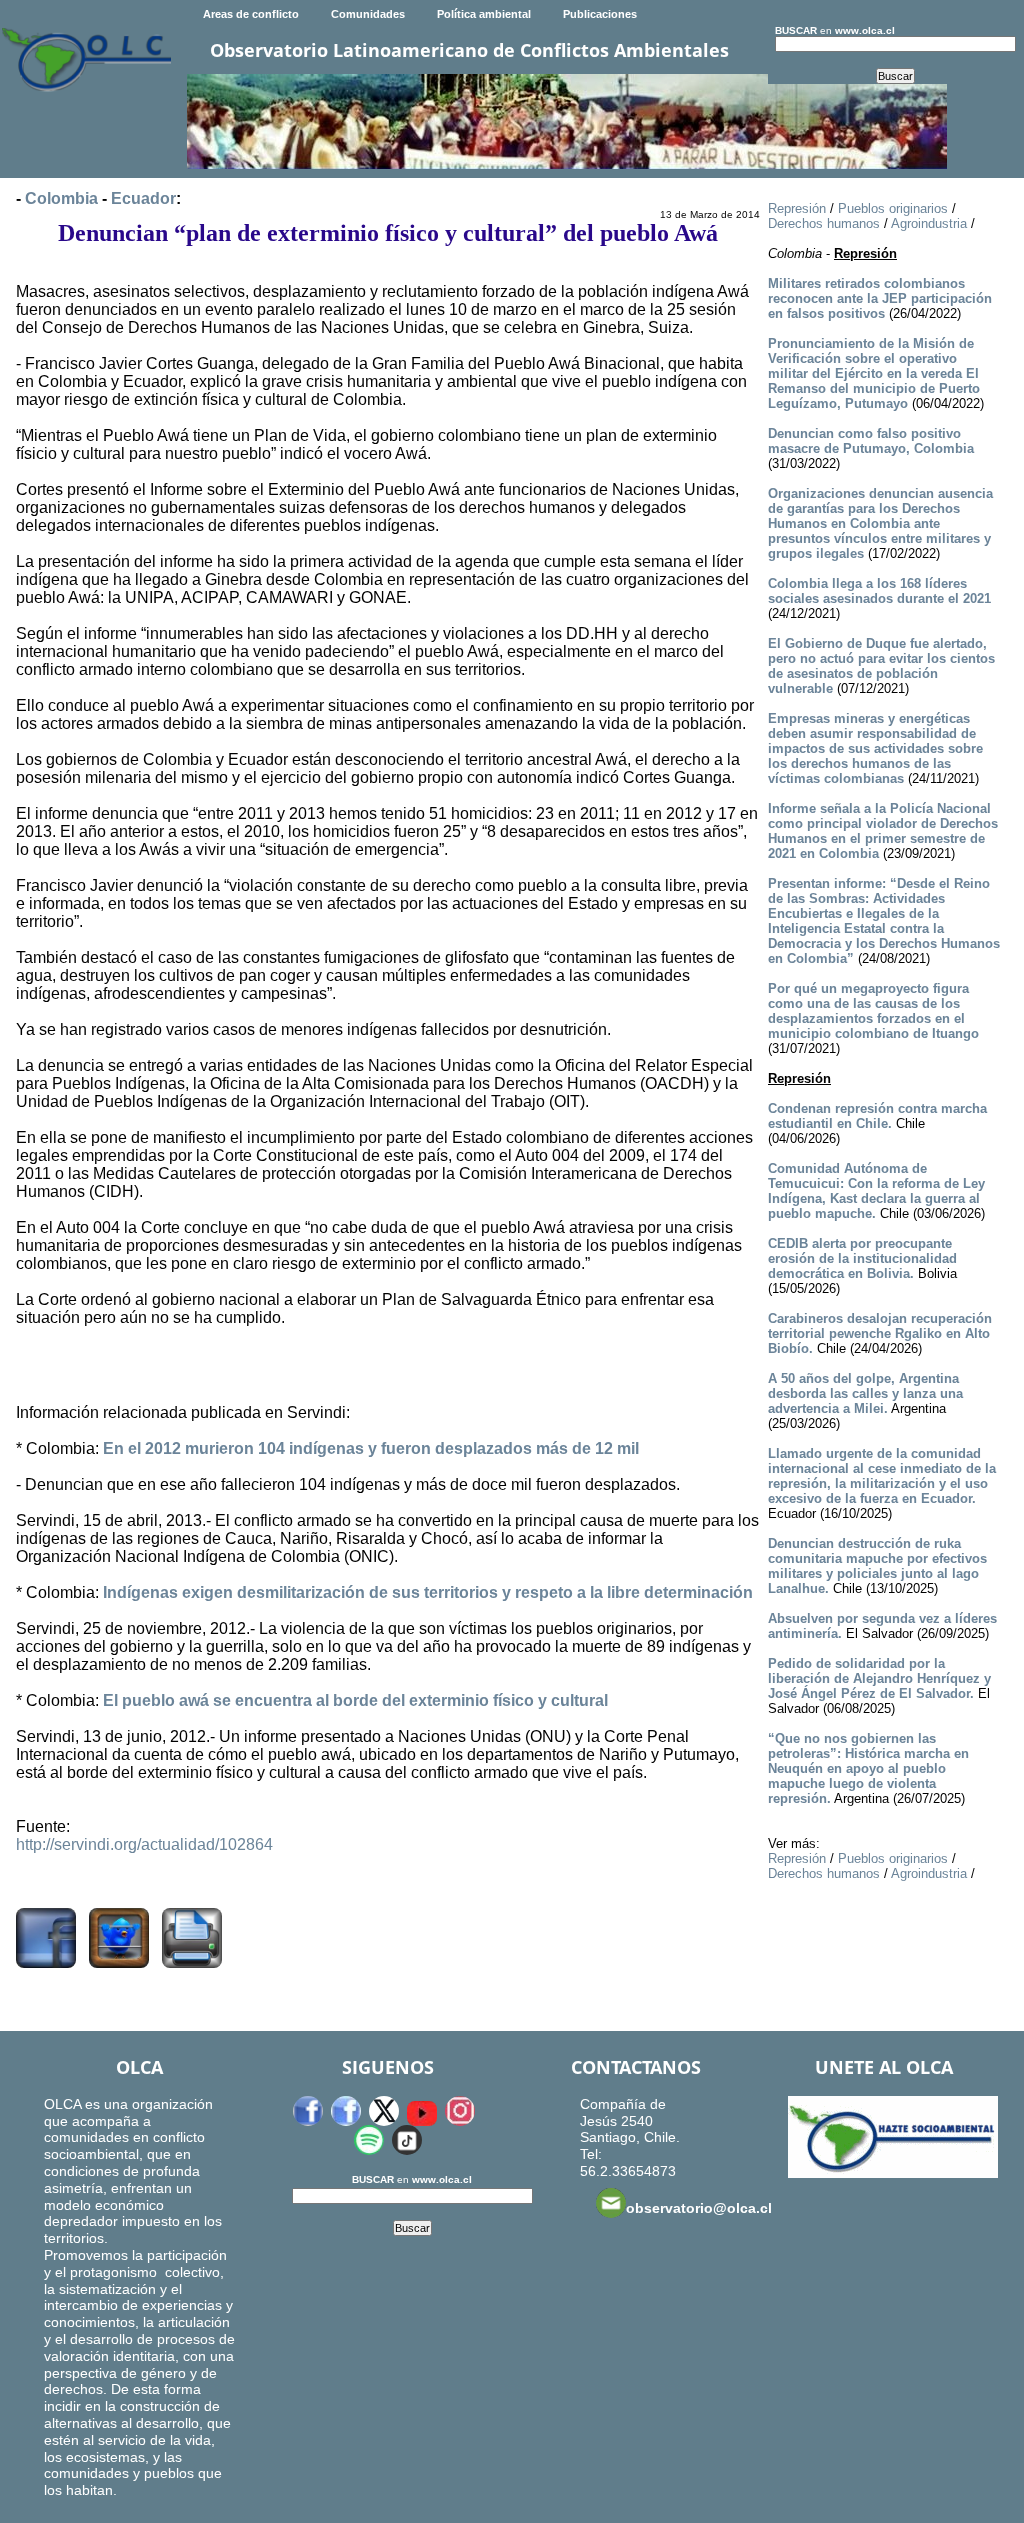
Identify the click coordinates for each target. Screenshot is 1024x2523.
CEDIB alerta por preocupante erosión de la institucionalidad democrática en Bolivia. (862, 1258)
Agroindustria (929, 223)
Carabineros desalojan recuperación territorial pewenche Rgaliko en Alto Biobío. (880, 1333)
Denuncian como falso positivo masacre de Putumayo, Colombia (871, 441)
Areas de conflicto (251, 14)
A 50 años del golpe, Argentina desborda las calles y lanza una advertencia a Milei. (865, 1393)
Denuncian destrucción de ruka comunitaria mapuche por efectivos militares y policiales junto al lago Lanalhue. (877, 1566)
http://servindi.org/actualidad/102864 (144, 1844)
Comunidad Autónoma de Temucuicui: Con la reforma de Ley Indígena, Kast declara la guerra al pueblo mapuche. (876, 1191)
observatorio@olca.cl (699, 2208)
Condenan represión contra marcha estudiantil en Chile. (877, 1116)
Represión (797, 208)
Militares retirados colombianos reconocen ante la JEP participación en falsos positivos (880, 298)
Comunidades (368, 14)
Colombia (61, 198)
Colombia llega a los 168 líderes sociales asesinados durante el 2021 (879, 591)
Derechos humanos (824, 223)
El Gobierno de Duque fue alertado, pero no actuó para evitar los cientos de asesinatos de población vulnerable (881, 666)
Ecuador (143, 198)
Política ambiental (484, 14)
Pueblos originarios (893, 208)
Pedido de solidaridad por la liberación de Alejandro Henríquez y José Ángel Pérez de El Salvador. (879, 1678)
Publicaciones (600, 14)
